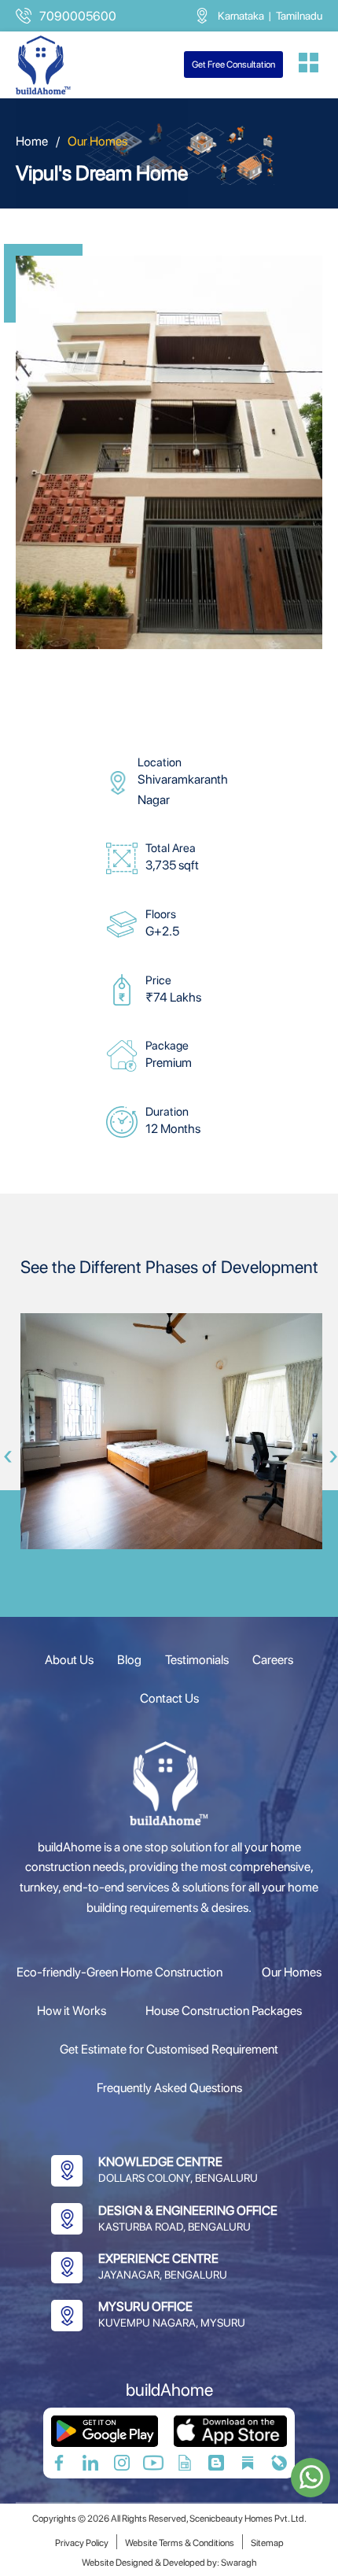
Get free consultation (233, 65)
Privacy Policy (82, 2543)
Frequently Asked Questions (169, 2088)
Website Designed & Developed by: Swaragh (169, 2563)
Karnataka (241, 16)
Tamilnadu (299, 16)
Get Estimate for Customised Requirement (169, 2049)
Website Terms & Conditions (180, 2543)
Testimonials (197, 1660)
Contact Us (169, 1698)
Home (32, 141)
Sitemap (267, 2543)
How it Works (72, 2011)
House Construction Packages (224, 2011)
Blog (129, 1660)
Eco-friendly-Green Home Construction (119, 1972)
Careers (273, 1660)
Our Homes (292, 1972)
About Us (69, 1660)
